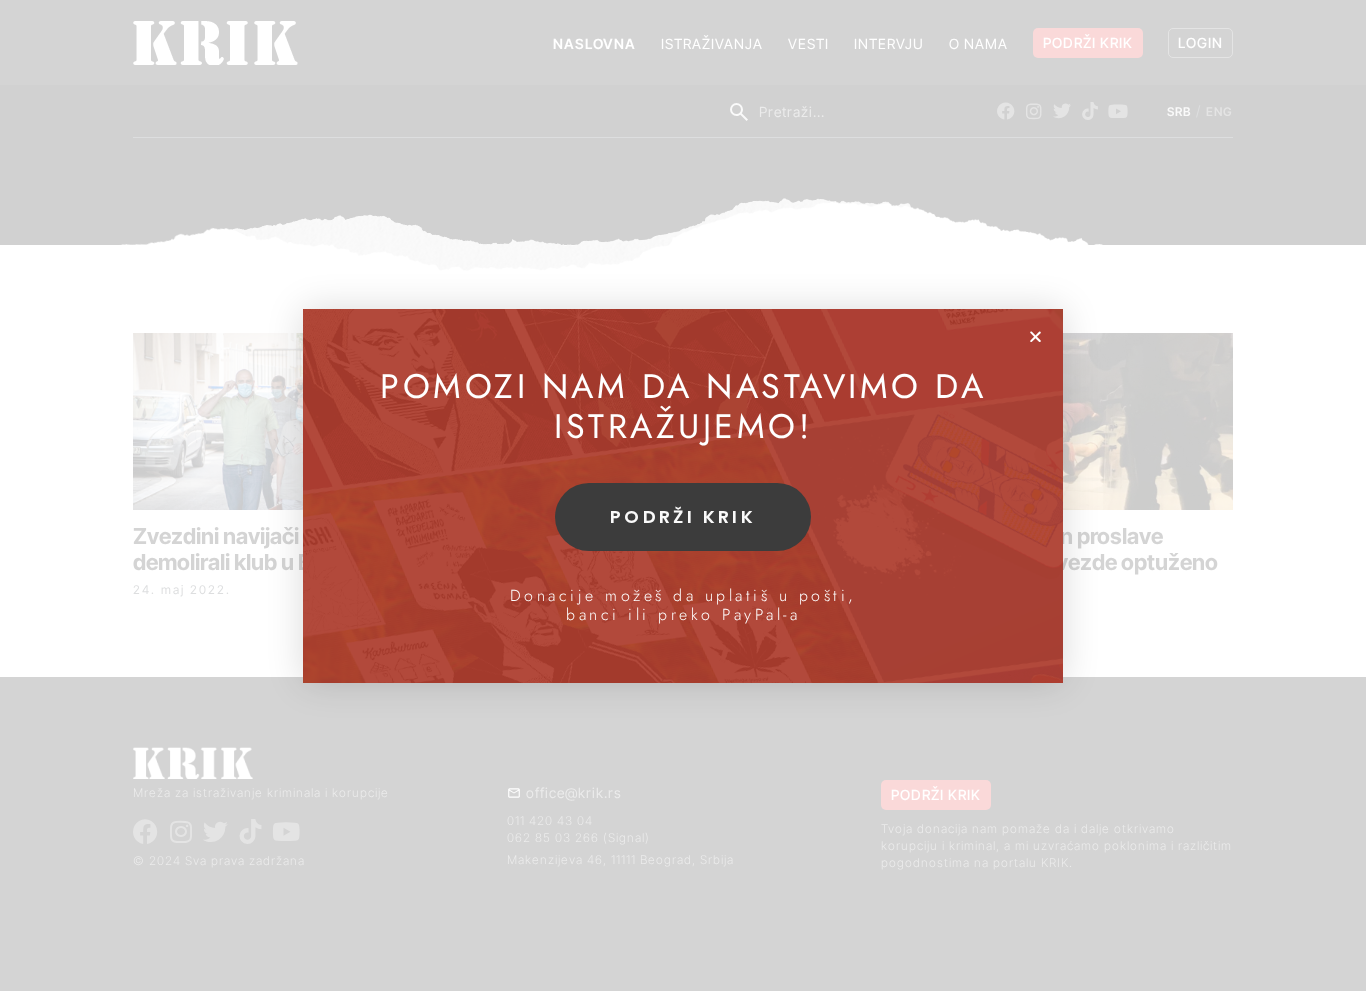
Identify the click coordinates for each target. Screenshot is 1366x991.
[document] (683, 495)
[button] (1035, 336)
